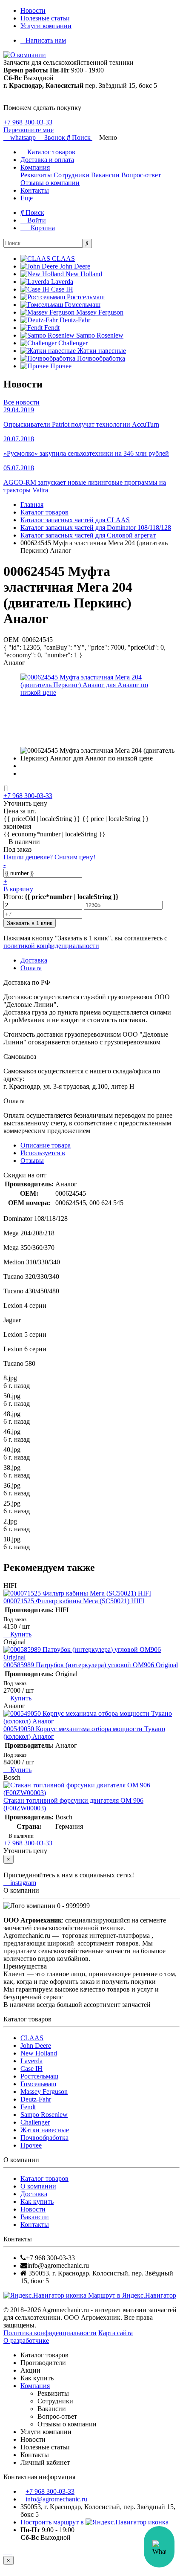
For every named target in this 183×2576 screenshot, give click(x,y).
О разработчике (26, 2340)
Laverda (31, 2061)
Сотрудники (71, 175)
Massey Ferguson (44, 2092)
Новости (33, 10)
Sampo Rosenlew (44, 2115)
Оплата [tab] (31, 968)
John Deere (36, 2045)
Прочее (31, 2145)
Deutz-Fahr (36, 2099)
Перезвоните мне (29, 130)
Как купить (37, 2202)
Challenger (35, 2122)
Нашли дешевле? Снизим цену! (49, 857)
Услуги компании (46, 26)
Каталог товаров (50, 152)
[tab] (43, 1153)
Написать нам (46, 40)
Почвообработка (44, 2138)
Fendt (28, 2107)
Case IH (31, 2069)
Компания (35, 167)
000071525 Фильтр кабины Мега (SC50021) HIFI (74, 1601)
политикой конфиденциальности (51, 946)
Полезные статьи (45, 18)
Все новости (21, 402)
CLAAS (32, 2038)
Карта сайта (116, 2333)
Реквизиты (36, 175)
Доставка (34, 2194)
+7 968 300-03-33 (28, 122)
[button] (80, 137)
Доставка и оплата (47, 160)
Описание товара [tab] (46, 1145)
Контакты (35, 190)
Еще (27, 198)
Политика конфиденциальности (50, 2333)
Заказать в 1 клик (30, 923)
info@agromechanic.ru (56, 2499)
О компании (38, 2186)
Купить (20, 1634)
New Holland (39, 2053)
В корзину (18, 889)
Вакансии (105, 175)
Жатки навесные (45, 2130)
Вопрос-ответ (141, 175)
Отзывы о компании (50, 183)
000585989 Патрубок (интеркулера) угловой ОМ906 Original (91, 1665)
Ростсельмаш (39, 2076)
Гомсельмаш (38, 2084)
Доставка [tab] (34, 960)
